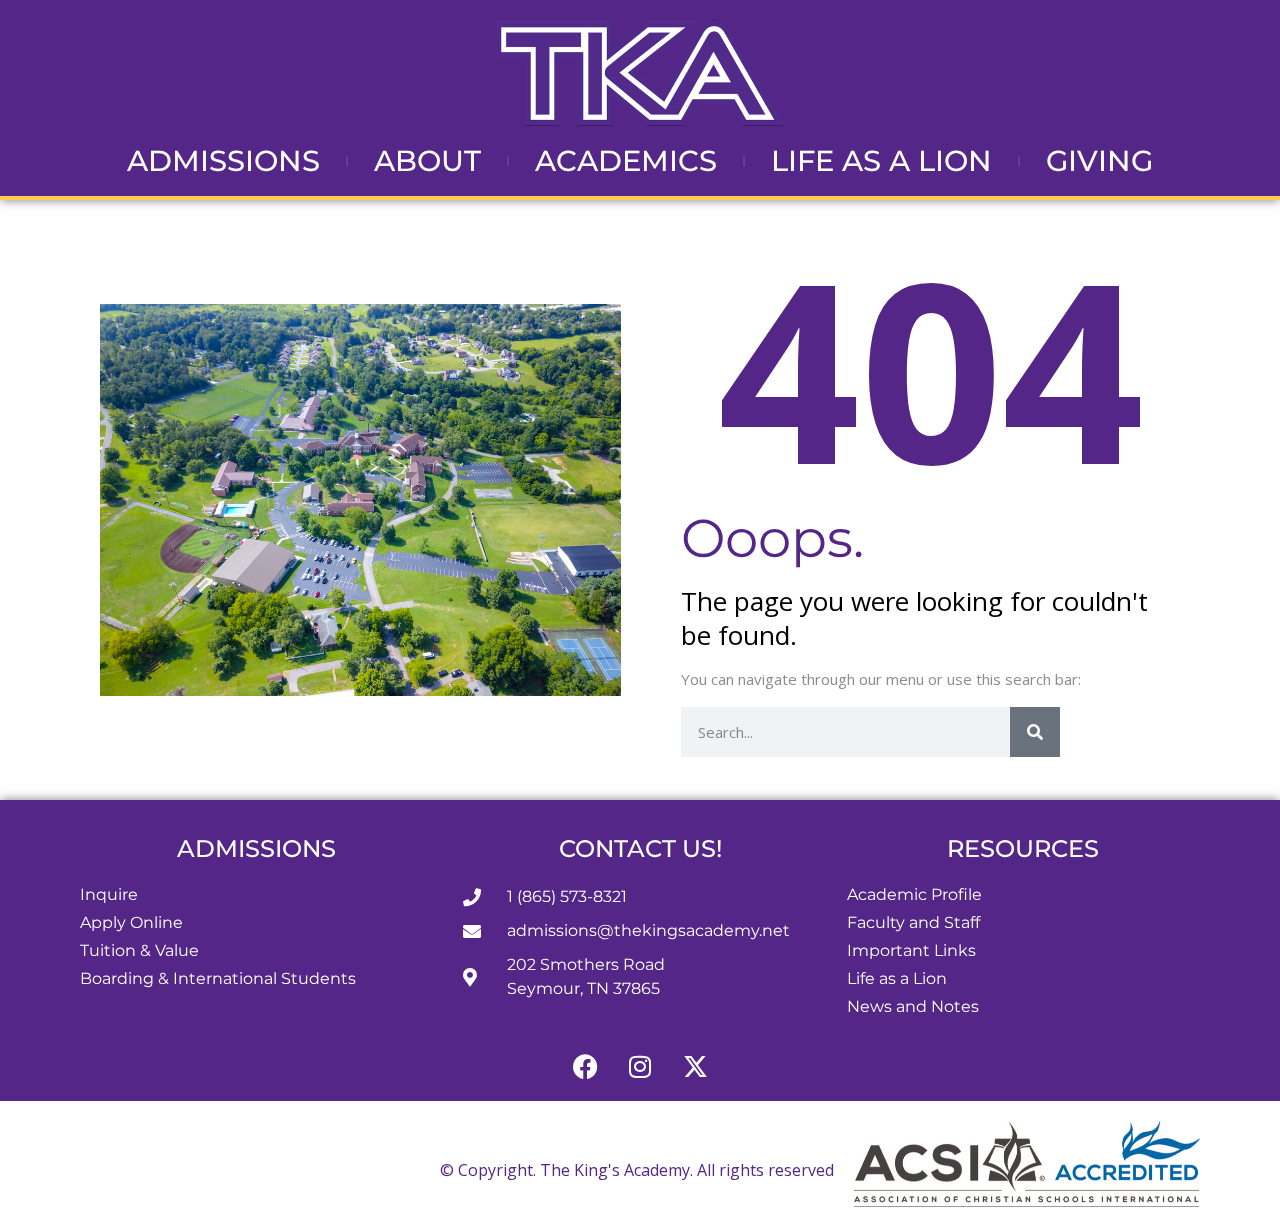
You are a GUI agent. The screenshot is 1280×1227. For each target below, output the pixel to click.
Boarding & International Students (218, 978)
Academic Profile (914, 894)
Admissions (223, 161)
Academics (626, 161)
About (427, 161)
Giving (1099, 161)
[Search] (1035, 732)
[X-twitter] (695, 1066)
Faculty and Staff (913, 922)
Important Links (911, 950)
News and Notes (913, 1006)
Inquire (109, 894)
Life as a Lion (881, 161)
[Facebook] (585, 1066)
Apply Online (131, 922)
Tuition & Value (139, 950)
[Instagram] (640, 1066)
